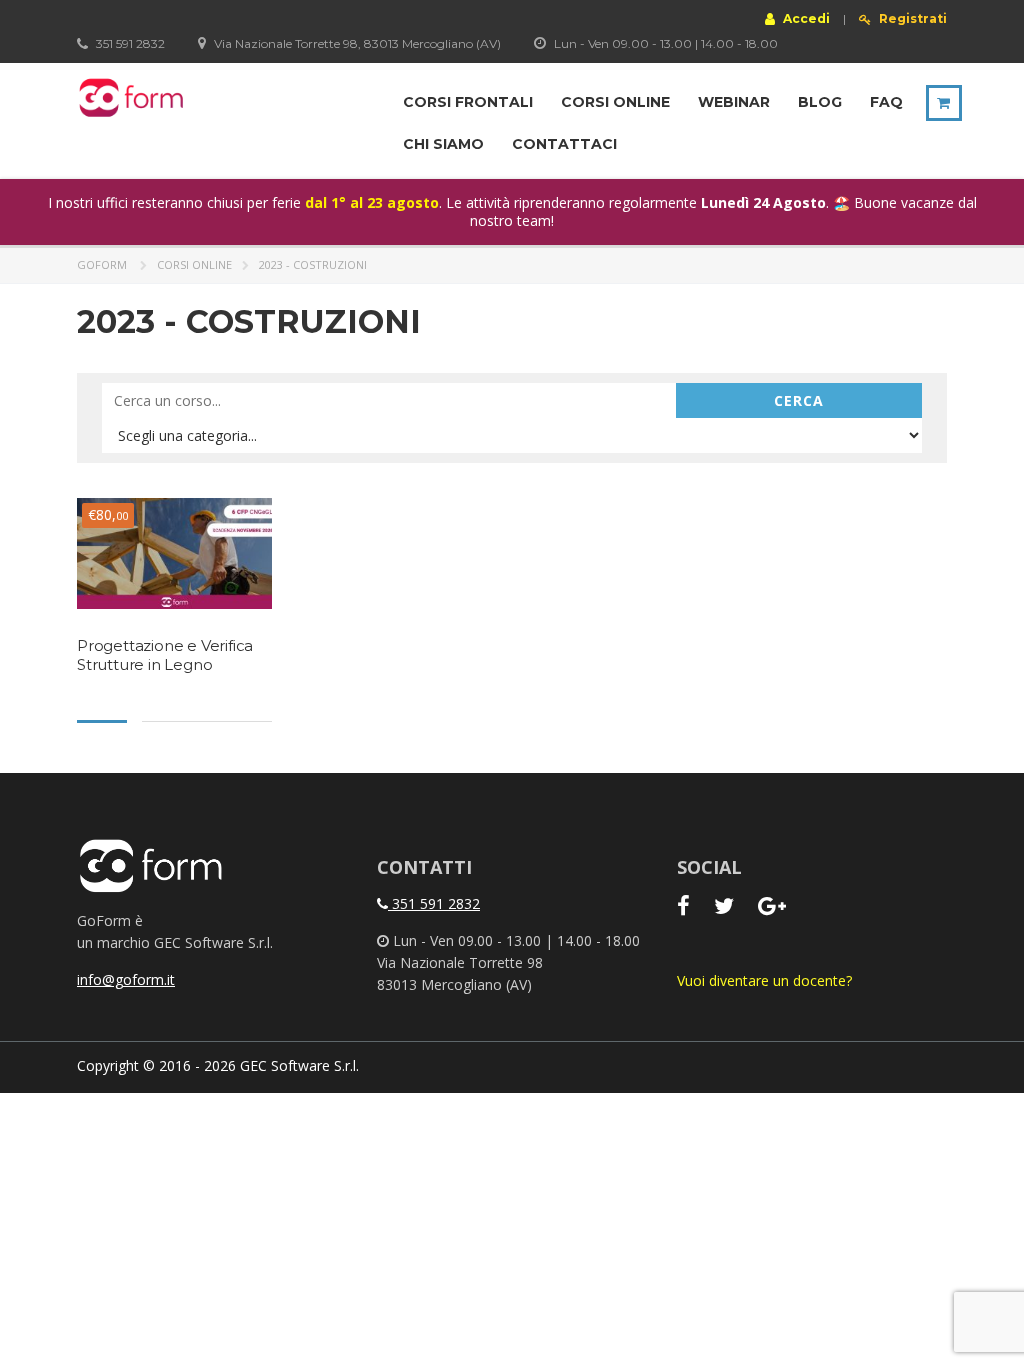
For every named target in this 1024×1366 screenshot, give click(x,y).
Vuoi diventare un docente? (764, 980)
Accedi (805, 18)
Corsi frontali (468, 102)
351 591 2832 (434, 903)
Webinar (734, 102)
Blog (820, 102)
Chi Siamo (443, 144)
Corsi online (615, 102)
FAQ (886, 102)
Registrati (911, 19)
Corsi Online (194, 264)
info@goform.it (126, 979)
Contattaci (564, 144)
